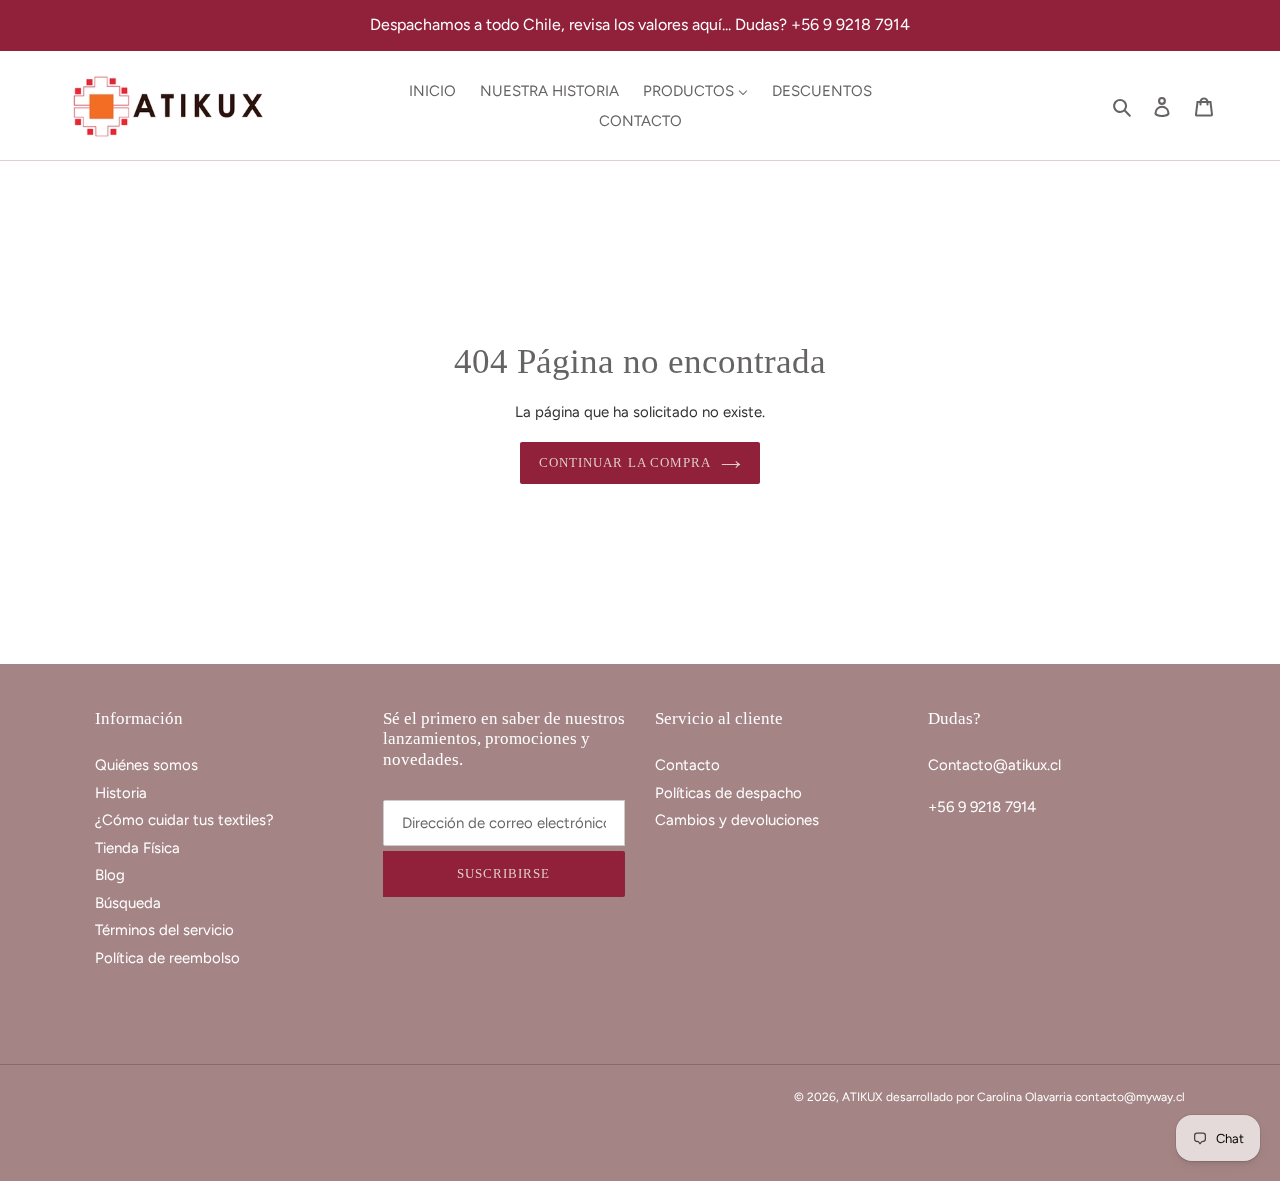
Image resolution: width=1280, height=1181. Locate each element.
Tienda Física (137, 848)
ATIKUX (862, 1097)
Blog (110, 875)
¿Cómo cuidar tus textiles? (184, 820)
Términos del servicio (164, 930)
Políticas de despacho (728, 793)
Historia (121, 793)
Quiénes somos (146, 765)
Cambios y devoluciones (737, 820)
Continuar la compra (625, 462)
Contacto (687, 765)
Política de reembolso (167, 958)
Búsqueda (128, 903)
